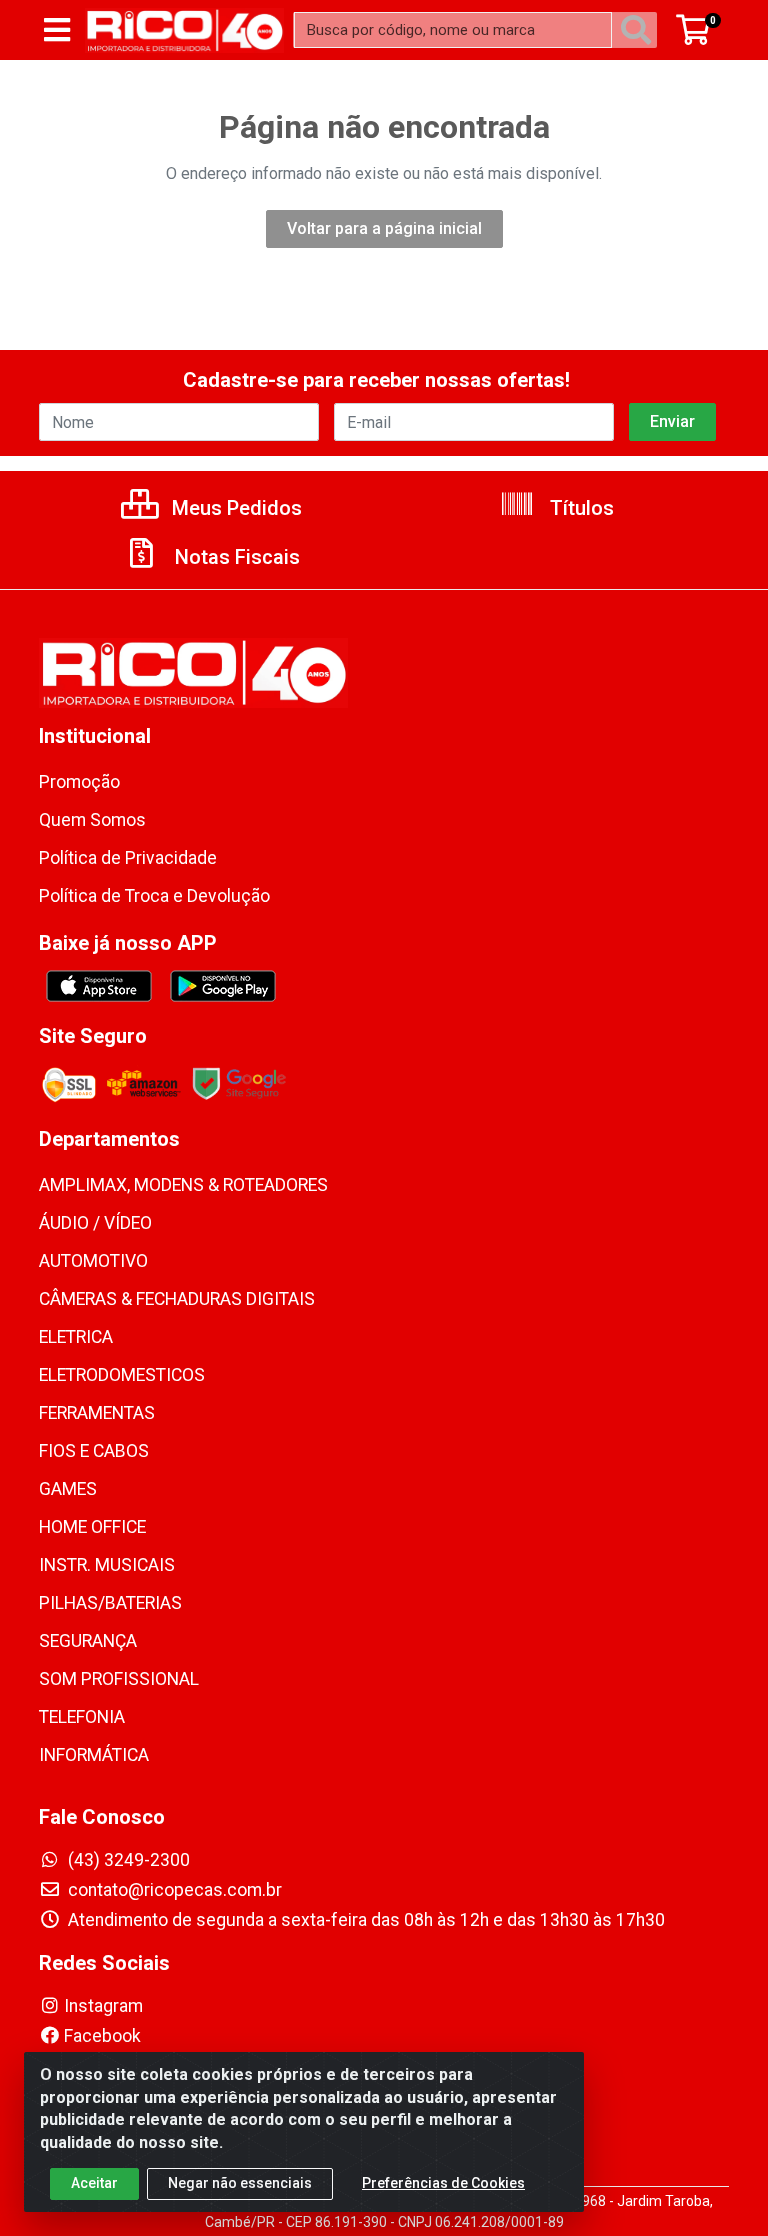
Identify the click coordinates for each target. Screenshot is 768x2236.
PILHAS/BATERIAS (110, 1603)
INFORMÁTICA (94, 1755)
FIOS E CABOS (94, 1451)
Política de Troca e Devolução (154, 896)
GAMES (68, 1489)
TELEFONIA (82, 1717)
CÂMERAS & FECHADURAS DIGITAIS (177, 1299)
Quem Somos (92, 820)
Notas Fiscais (235, 557)
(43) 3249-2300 (127, 1860)
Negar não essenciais (240, 2183)
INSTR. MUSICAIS (107, 1565)
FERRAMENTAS (97, 1413)
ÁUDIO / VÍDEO (95, 1223)
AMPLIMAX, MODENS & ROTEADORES (183, 1185)
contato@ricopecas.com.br (173, 1890)
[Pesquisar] (640, 30)
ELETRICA (76, 1337)
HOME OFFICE (92, 1527)
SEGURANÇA (88, 1641)
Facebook (102, 2036)
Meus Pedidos (234, 508)
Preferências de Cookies (443, 2183)
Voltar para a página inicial (384, 228)
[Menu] (57, 30)
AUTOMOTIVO (93, 1261)
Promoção (79, 782)
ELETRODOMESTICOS (122, 1375)
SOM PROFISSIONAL (119, 1679)
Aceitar (94, 2183)
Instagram (103, 2006)
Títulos (579, 508)
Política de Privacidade (128, 858)
